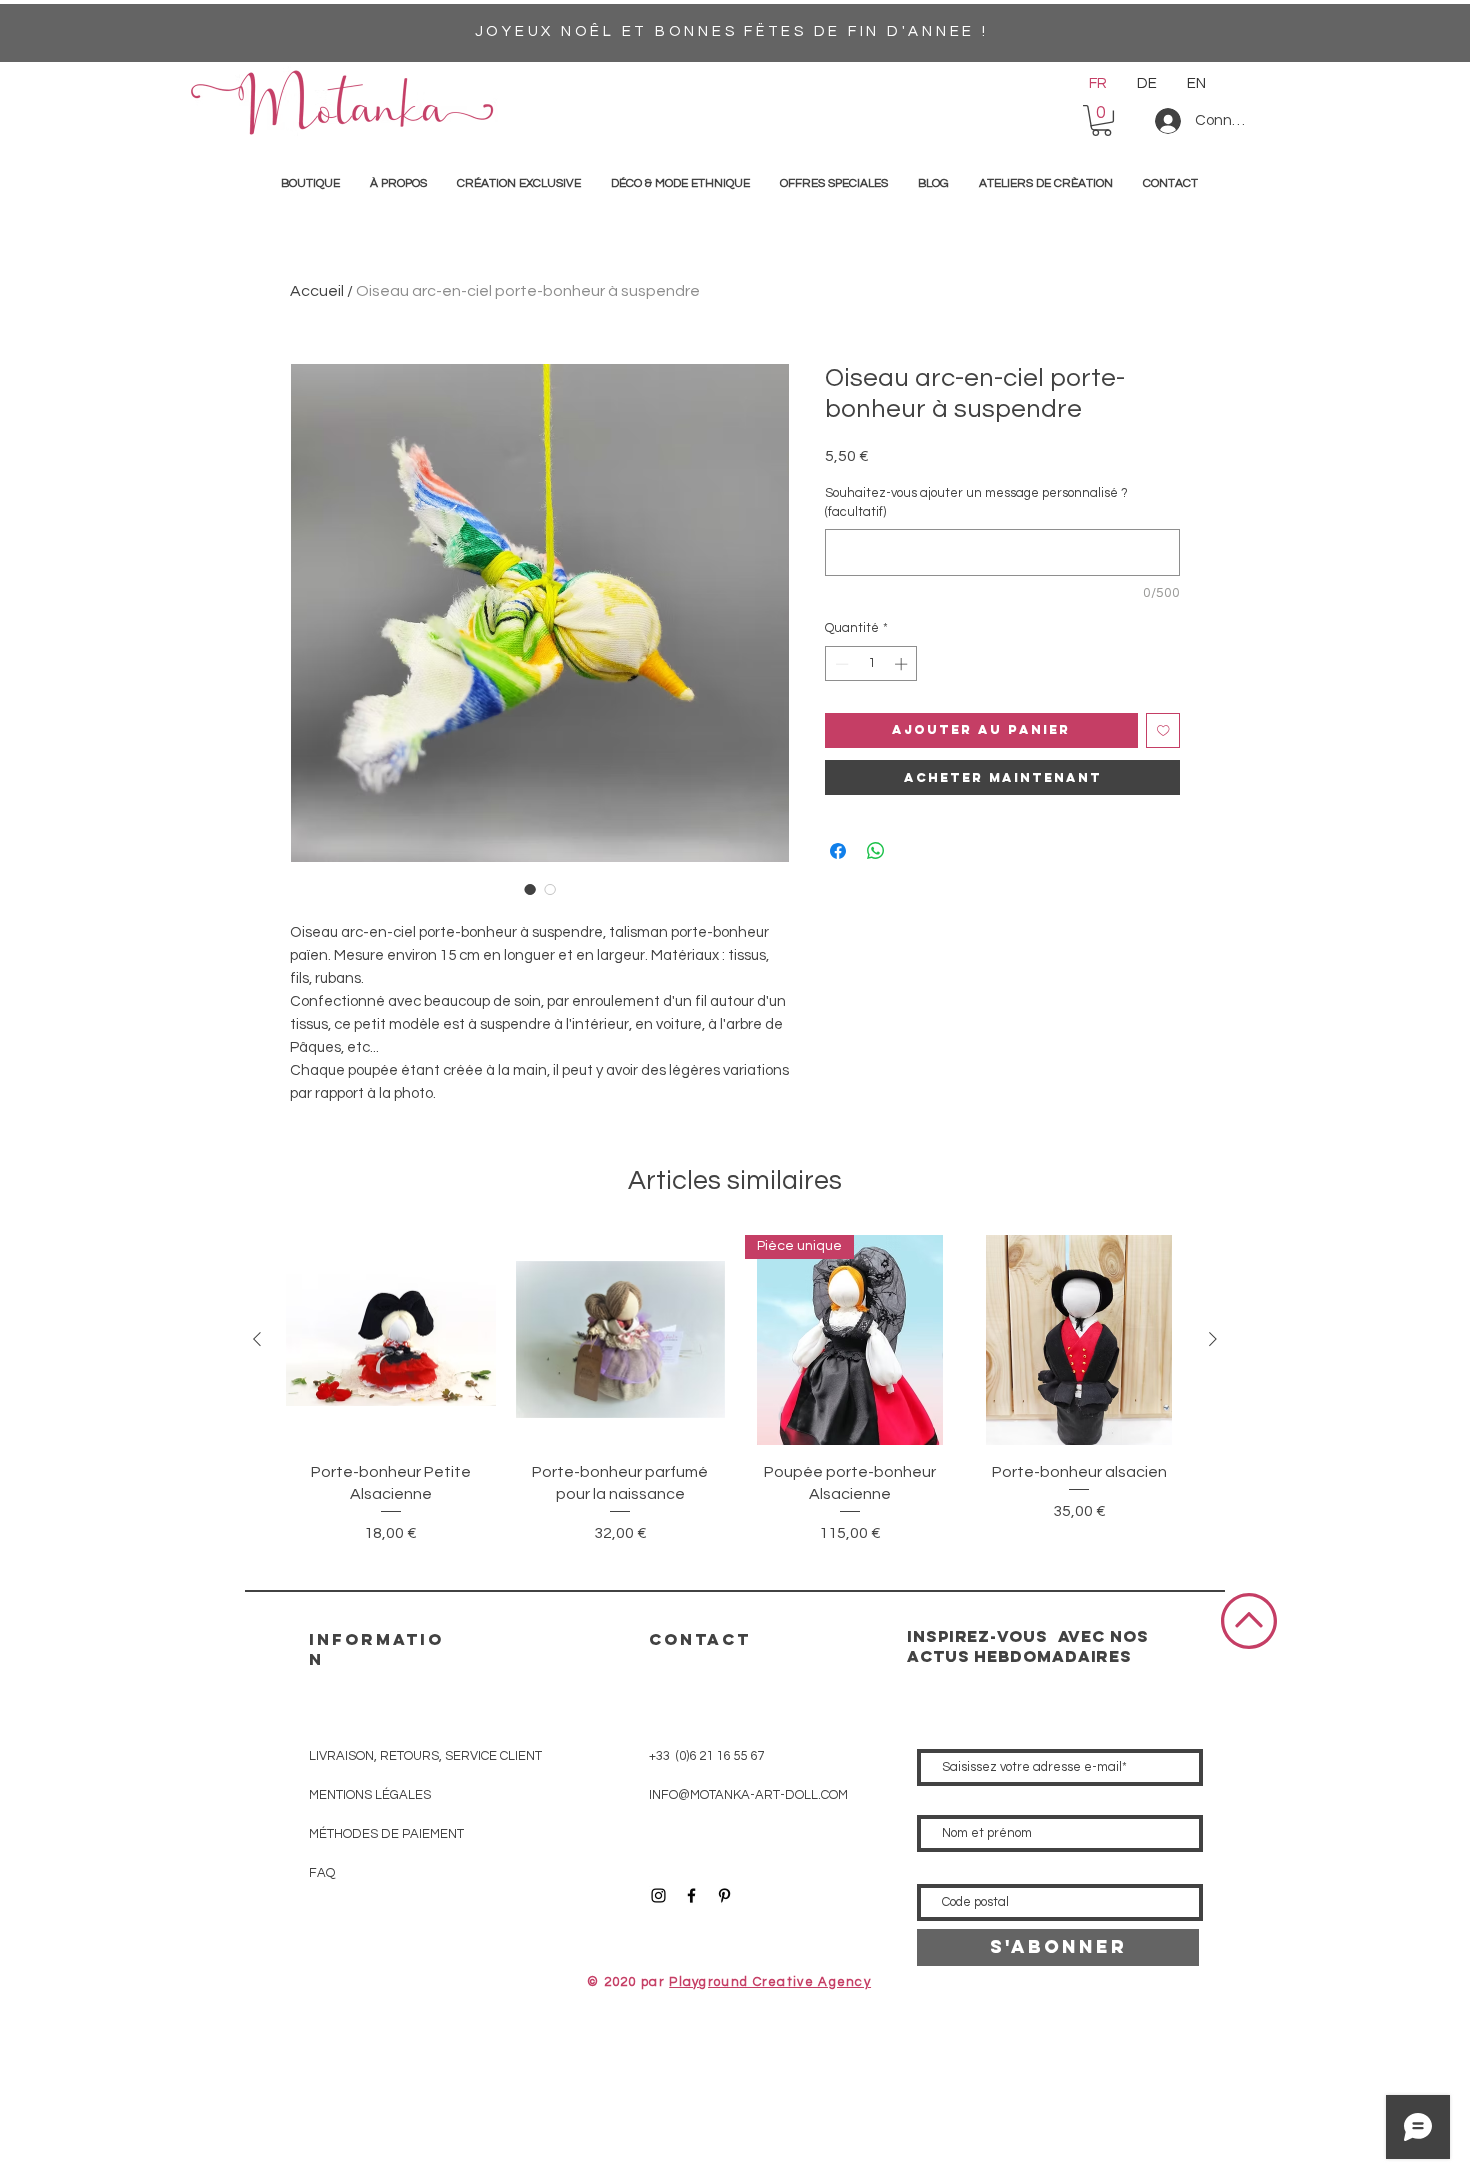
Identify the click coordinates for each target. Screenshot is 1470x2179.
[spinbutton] (871, 664)
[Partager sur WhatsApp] (876, 851)
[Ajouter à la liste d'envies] (1163, 730)
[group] (735, 1401)
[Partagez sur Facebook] (838, 851)
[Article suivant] (1213, 1339)
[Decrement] (840, 664)
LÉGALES (370, 1795)
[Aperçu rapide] (391, 1340)
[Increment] (903, 664)
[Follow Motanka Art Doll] (691, 1895)
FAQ (322, 1873)
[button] (1101, 120)
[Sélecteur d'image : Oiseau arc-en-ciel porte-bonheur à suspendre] (530, 889)
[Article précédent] (257, 1339)
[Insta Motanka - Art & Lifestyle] (658, 1895)
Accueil (317, 291)
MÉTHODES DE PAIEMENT (386, 1834)
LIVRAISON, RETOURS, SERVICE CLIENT (425, 1756)
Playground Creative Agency (770, 1982)
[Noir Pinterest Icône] (724, 1895)
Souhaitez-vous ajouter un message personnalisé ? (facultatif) (976, 502)
